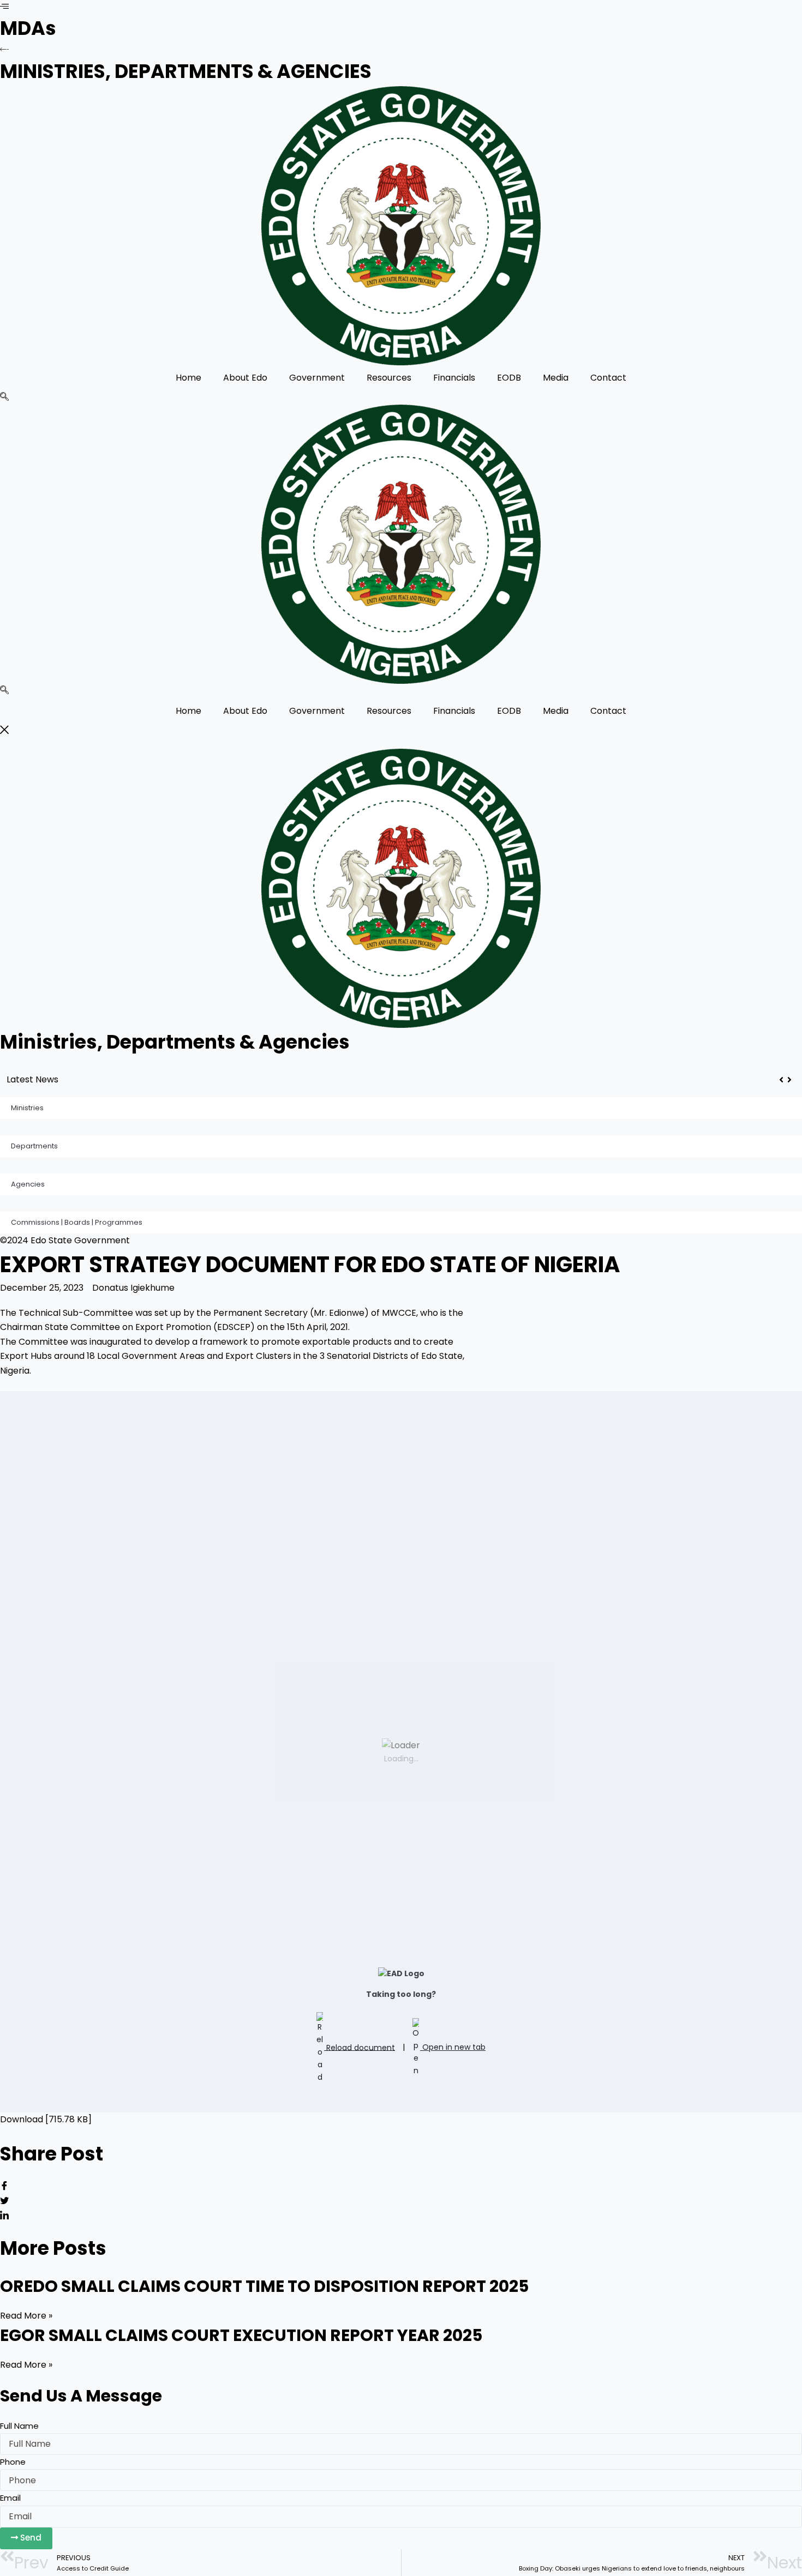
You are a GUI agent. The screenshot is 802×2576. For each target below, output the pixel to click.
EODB (509, 378)
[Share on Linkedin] (401, 2216)
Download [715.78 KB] (46, 2119)
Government (317, 378)
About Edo (245, 378)
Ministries (27, 1108)
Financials (454, 378)
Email (10, 2498)
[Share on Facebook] (401, 2187)
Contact (608, 378)
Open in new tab (453, 2047)
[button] (4, 398)
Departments (34, 1146)
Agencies (28, 1184)
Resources (389, 378)
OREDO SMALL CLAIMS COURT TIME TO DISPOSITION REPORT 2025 (210, 1079)
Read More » (26, 2316)
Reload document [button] (360, 2047)
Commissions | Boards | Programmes (77, 1222)
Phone (13, 2462)
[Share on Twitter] (401, 2202)
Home (188, 378)
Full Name (19, 2426)
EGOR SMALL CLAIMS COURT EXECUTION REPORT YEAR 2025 (241, 2335)
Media (556, 378)
